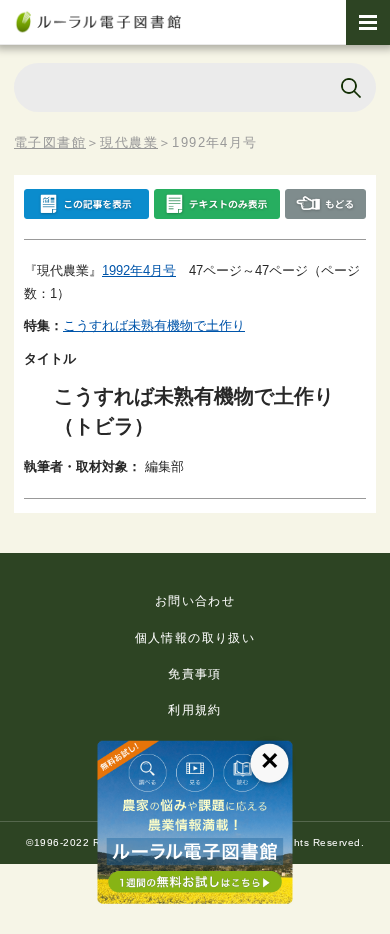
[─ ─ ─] (368, 22)
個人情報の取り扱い (195, 638)
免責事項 (195, 674)
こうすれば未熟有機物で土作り (154, 325)
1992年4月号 (139, 270)
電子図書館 (50, 142)
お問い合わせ (195, 601)
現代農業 (129, 142)
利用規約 (195, 710)
